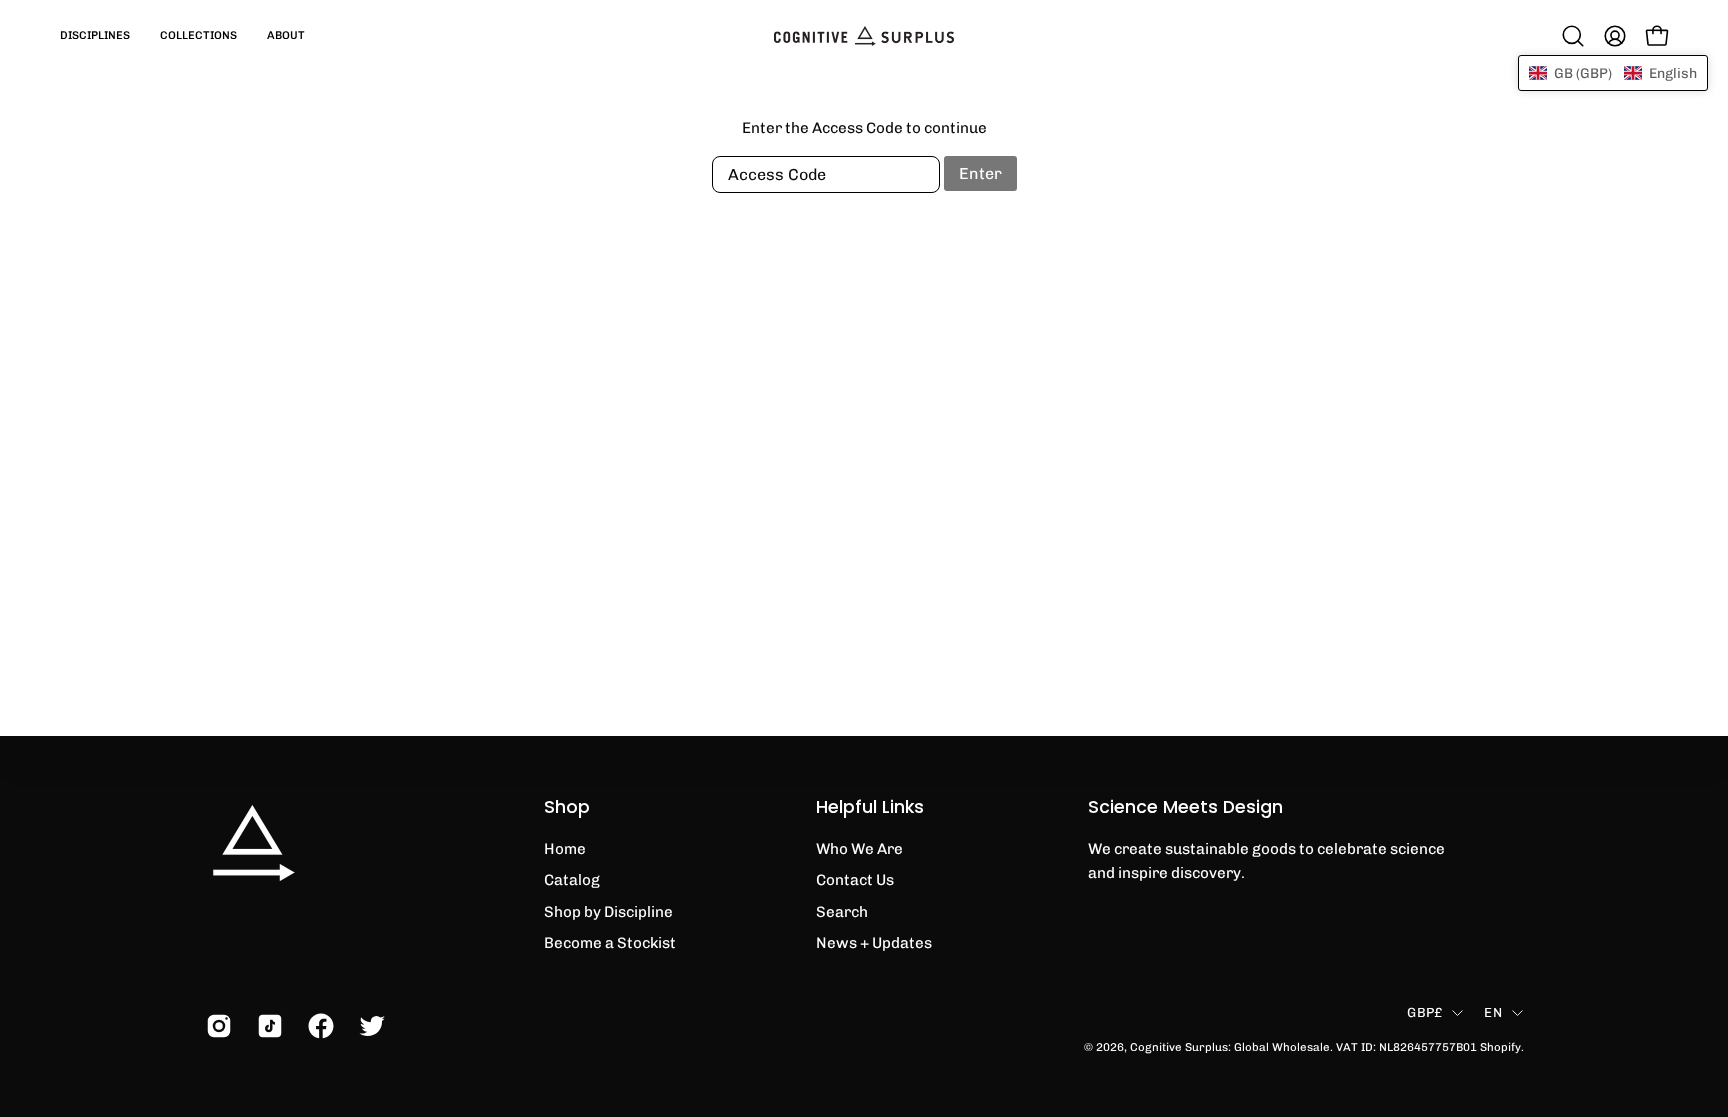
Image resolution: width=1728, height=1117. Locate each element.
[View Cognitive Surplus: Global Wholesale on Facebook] (318, 1026)
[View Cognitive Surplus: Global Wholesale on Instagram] (216, 1026)
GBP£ (1424, 1012)
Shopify (1500, 1047)
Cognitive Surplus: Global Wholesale (1230, 1047)
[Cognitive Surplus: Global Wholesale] (864, 36)
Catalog (572, 880)
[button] (95, 36)
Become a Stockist (610, 943)
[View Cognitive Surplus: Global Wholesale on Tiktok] (267, 1026)
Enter (980, 173)
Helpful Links (870, 807)
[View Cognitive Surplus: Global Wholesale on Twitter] (369, 1026)
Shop (567, 807)
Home (565, 849)
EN (1493, 1012)
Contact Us (855, 880)
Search (842, 912)
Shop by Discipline (608, 912)
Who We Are (859, 849)
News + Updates (874, 943)
